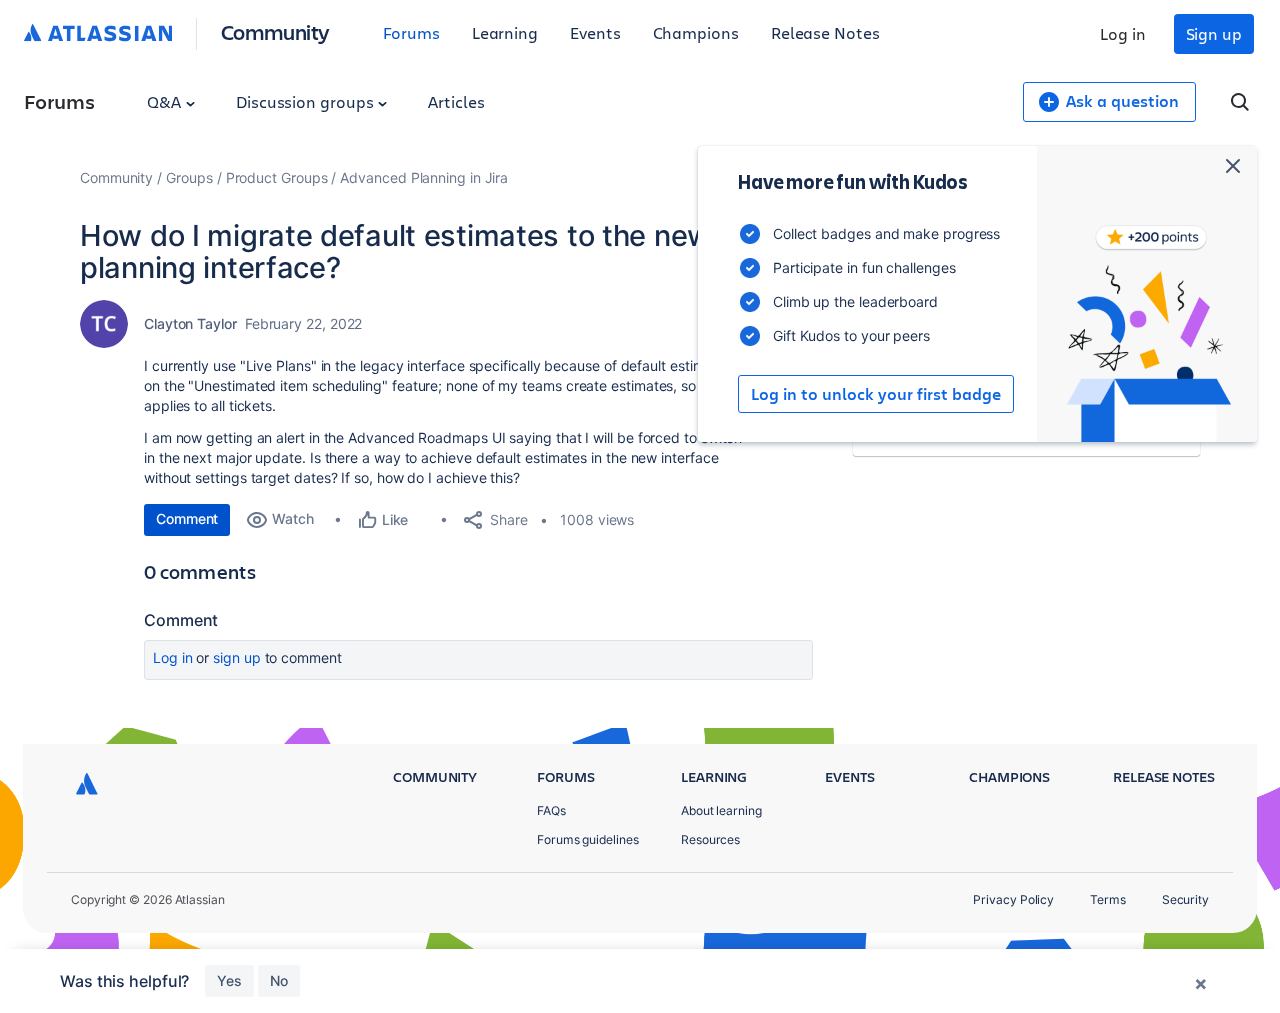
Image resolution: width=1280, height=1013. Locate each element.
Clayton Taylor (190, 323)
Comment (187, 518)
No (279, 980)
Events (595, 32)
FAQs (551, 810)
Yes (229, 980)
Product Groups (277, 177)
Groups (189, 177)
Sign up (1214, 33)
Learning (505, 32)
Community (275, 31)
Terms (1108, 899)
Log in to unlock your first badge (876, 394)
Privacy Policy (1013, 899)
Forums (411, 32)
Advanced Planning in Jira (424, 177)
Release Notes (825, 32)
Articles (456, 101)
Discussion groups (307, 101)
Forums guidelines (588, 839)
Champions (696, 32)
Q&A (166, 101)
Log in (1123, 33)
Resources (710, 839)
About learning (721, 810)
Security (1185, 899)
